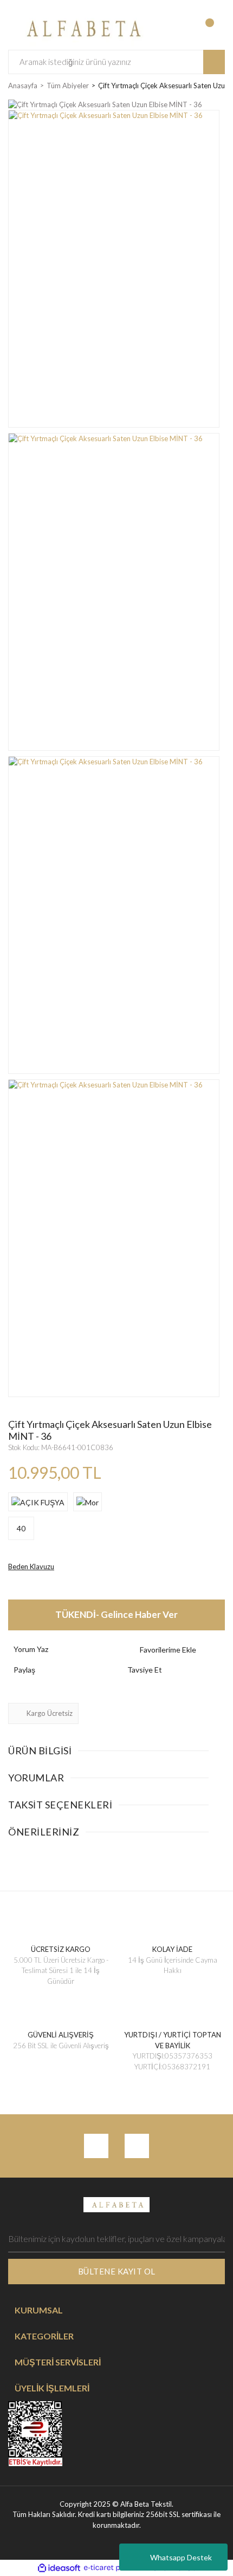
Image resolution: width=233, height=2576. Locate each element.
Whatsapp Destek (181, 2557)
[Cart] (215, 28)
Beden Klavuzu (31, 1566)
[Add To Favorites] (173, 1650)
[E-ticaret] (115, 2568)
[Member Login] (171, 28)
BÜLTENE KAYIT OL (117, 2271)
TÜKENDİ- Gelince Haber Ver (116, 1614)
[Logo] (81, 27)
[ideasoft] (59, 2568)
